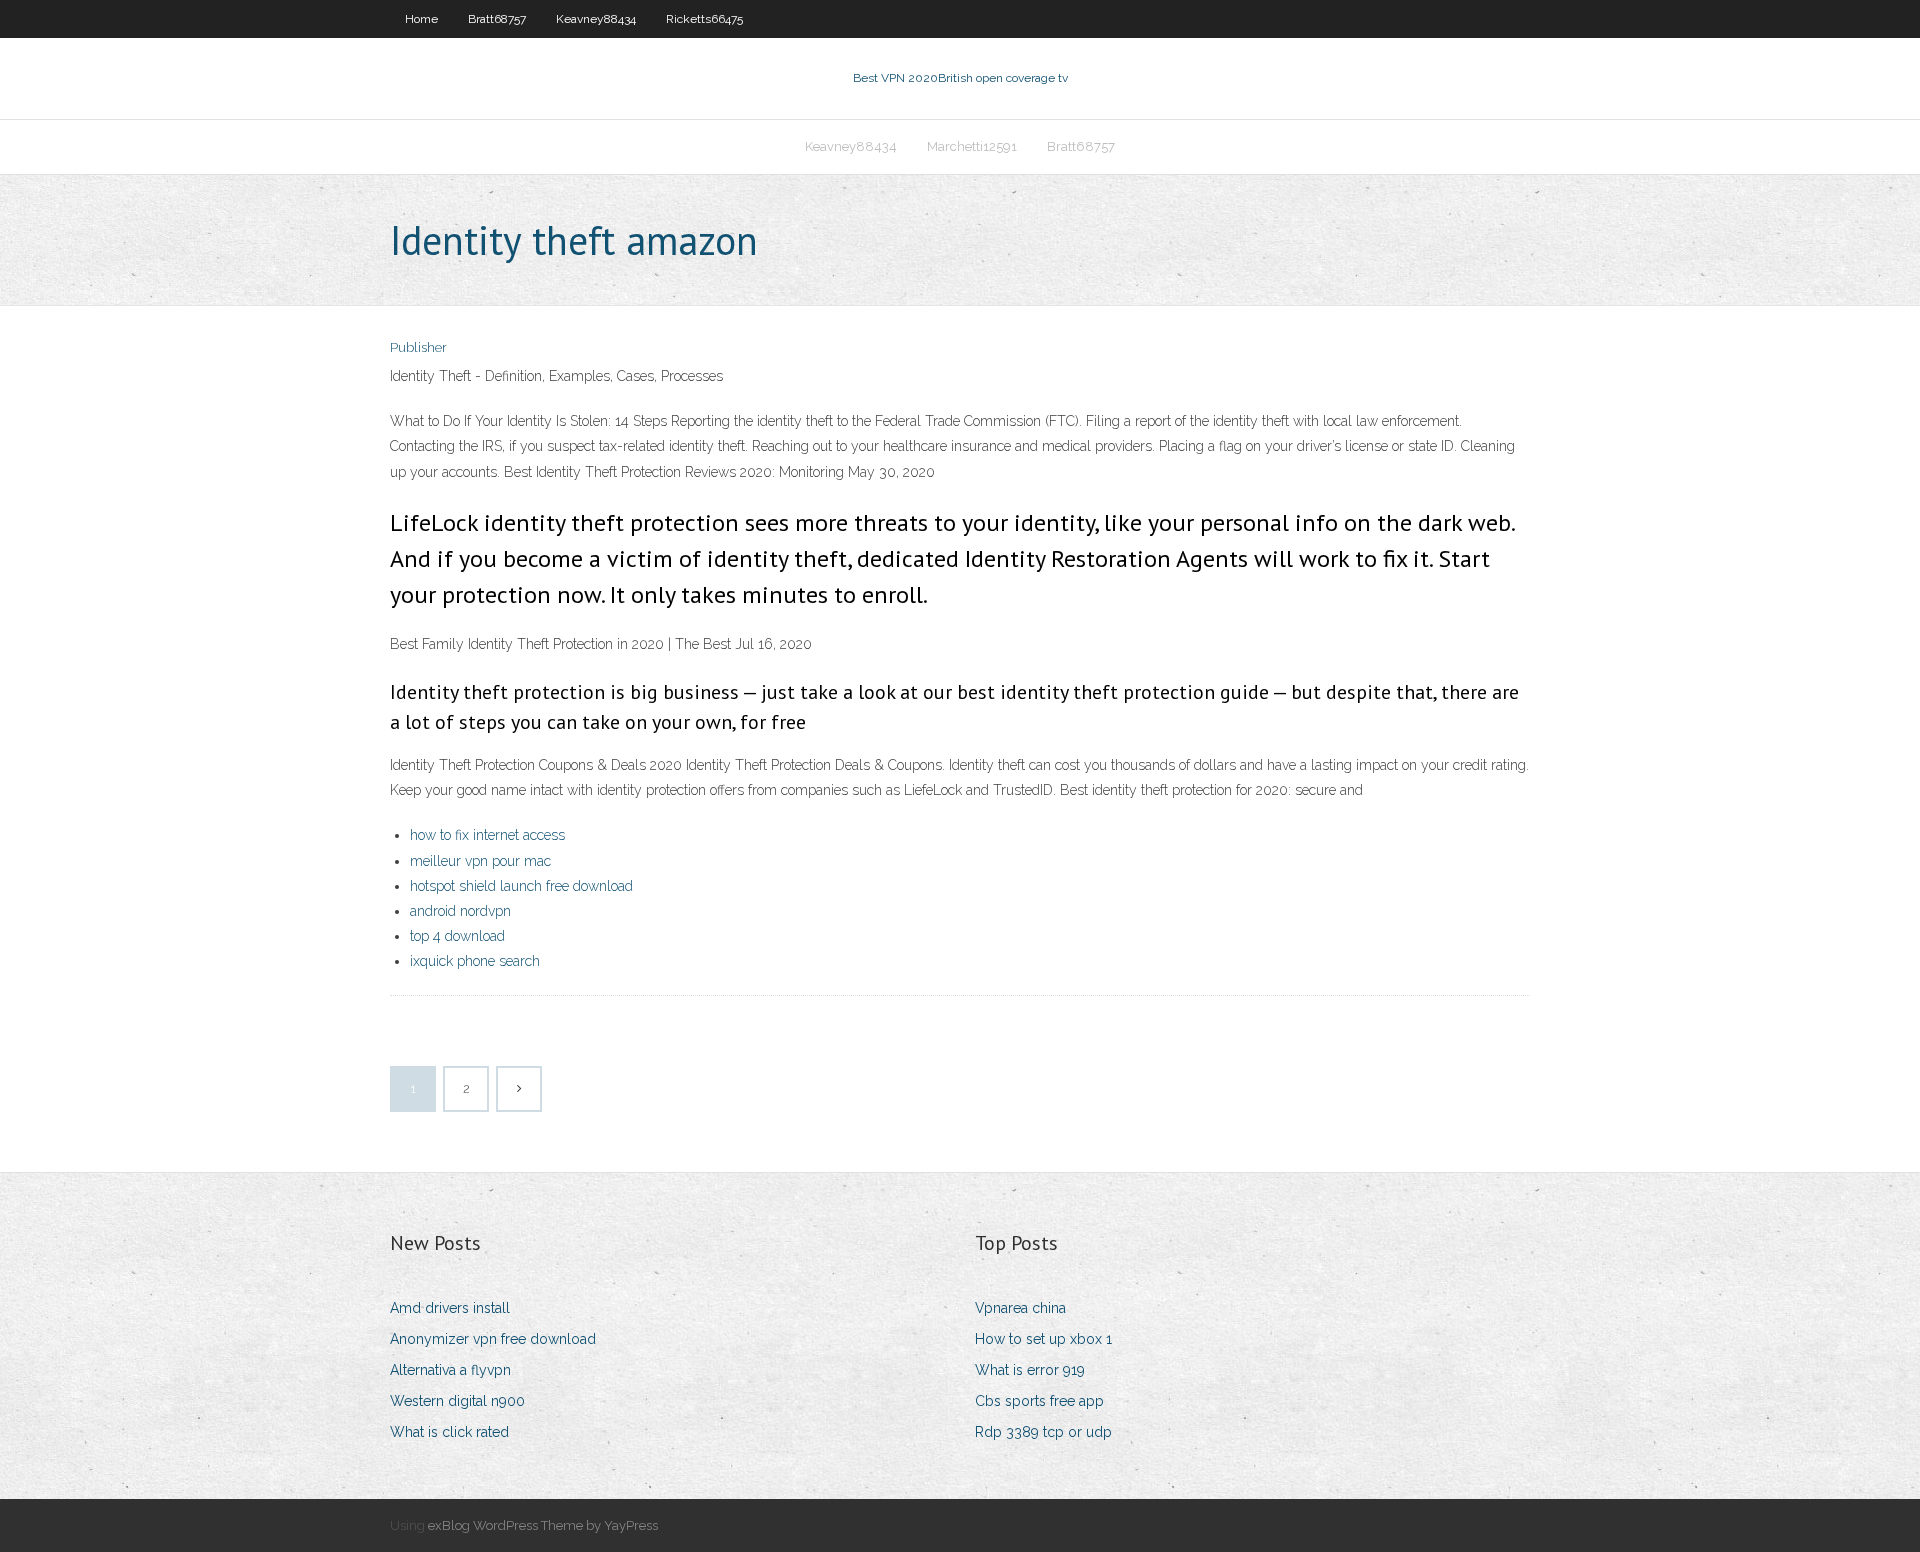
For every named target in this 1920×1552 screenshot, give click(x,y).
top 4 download (457, 936)
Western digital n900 (457, 1401)
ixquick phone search (475, 961)
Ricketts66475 (704, 19)
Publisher (418, 347)
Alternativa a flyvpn (450, 1370)
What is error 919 (1030, 1370)
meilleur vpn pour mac (480, 861)
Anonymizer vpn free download (493, 1339)
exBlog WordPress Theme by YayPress (543, 1525)
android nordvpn (460, 911)
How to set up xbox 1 (1043, 1339)
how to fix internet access (487, 835)
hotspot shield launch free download (521, 886)
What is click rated (449, 1432)
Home (421, 19)
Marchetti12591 (972, 146)
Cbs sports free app (1039, 1401)
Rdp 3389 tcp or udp (1043, 1432)
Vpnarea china (1020, 1308)
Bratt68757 (497, 19)
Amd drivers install (450, 1308)
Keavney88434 (596, 19)
